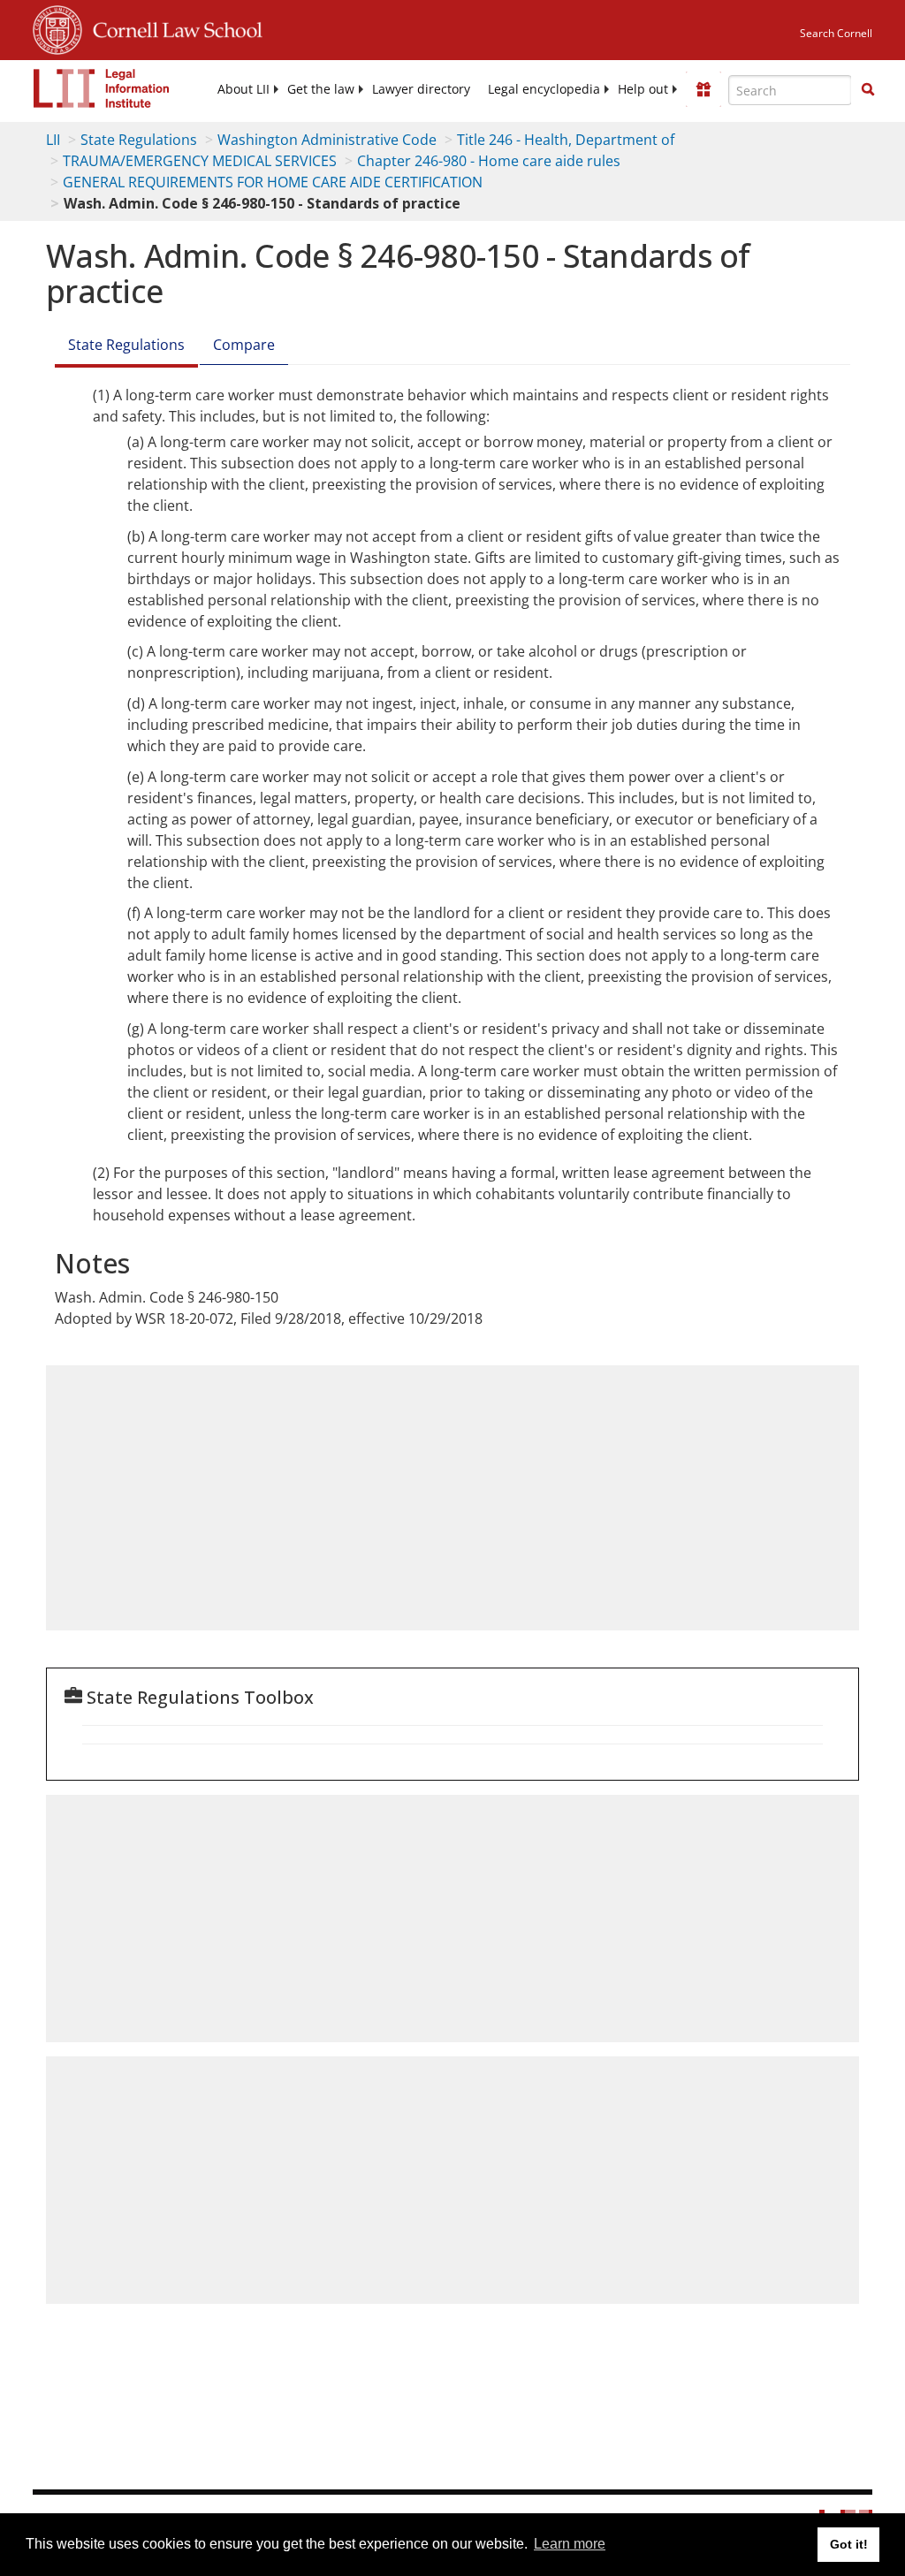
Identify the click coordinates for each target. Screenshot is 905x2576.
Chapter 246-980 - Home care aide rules (489, 161)
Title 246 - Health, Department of (566, 140)
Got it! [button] (849, 2544)
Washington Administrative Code (327, 140)
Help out (643, 89)
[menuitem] (243, 89)
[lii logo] (102, 88)
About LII (243, 89)
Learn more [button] (570, 2544)
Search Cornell (836, 33)
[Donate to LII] (703, 89)
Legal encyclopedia (544, 89)
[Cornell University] (57, 27)
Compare (244, 345)
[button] (868, 89)
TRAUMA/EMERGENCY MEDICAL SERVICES (200, 161)
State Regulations (139, 140)
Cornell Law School (172, 27)
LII (53, 140)
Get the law (321, 89)
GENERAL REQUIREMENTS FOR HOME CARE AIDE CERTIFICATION (273, 182)
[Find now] (868, 90)
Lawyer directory (421, 89)
